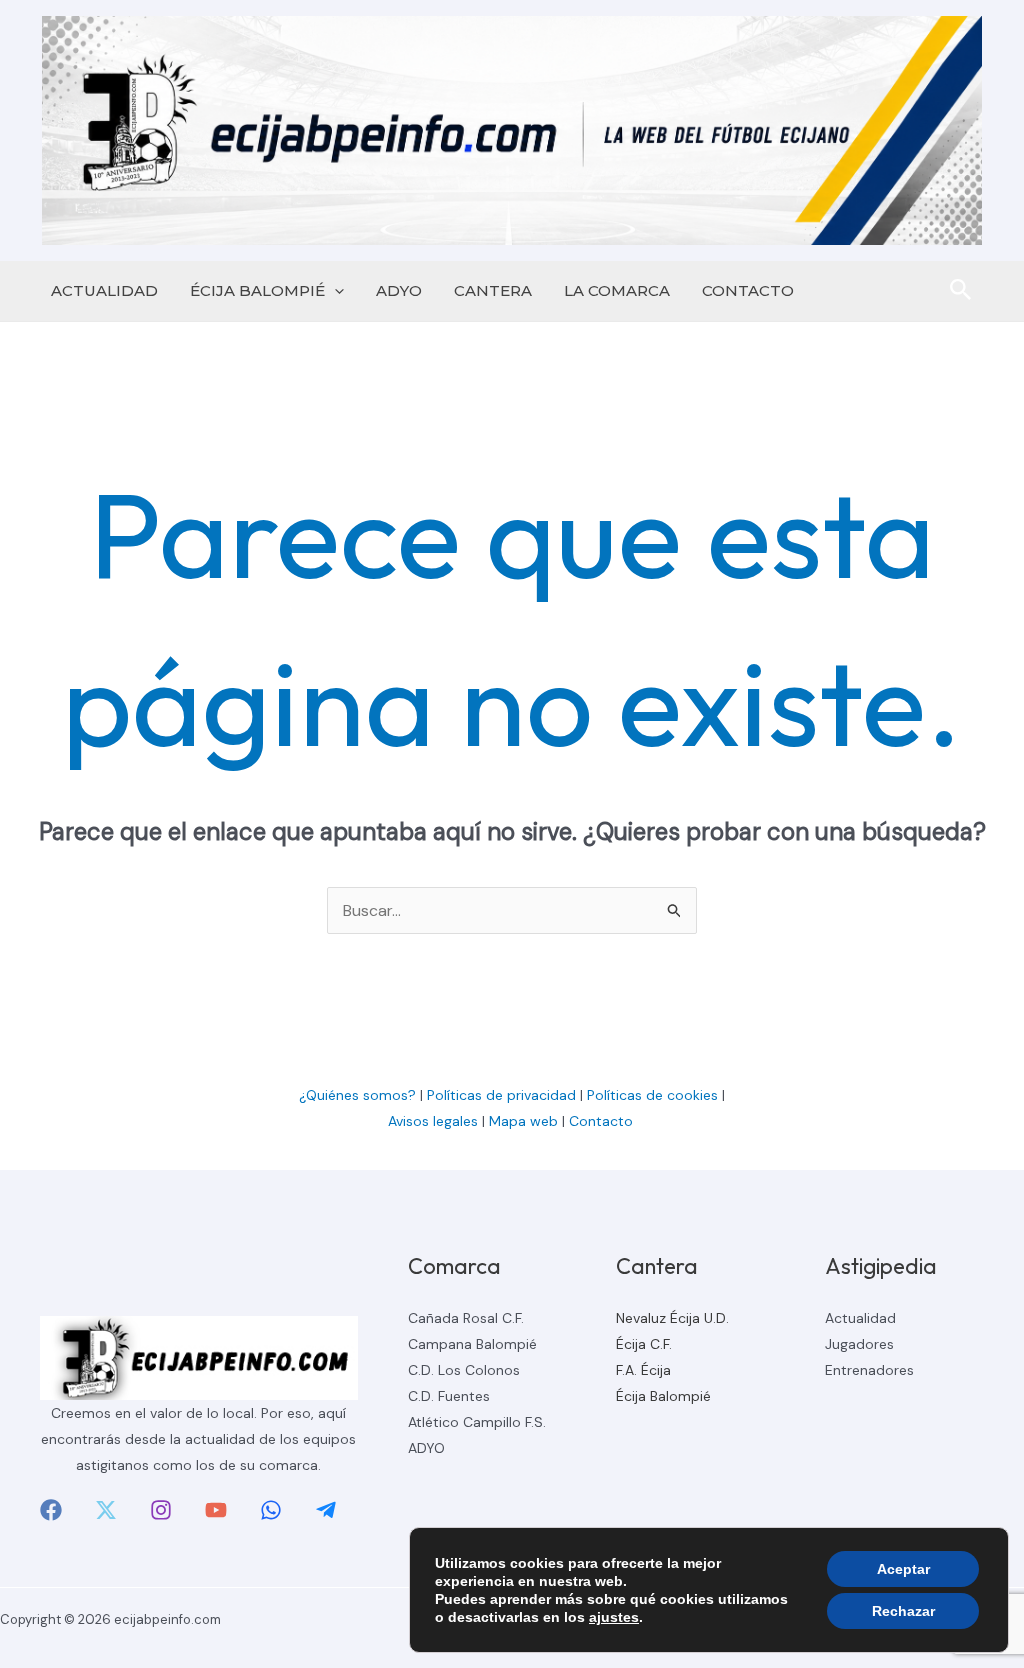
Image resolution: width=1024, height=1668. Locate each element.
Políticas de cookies (652, 1095)
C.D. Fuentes (449, 1396)
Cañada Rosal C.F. (466, 1318)
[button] (334, 291)
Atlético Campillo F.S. (477, 1422)
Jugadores (859, 1344)
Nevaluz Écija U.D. (672, 1318)
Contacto (603, 1121)
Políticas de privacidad (501, 1095)
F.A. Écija (643, 1370)
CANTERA (493, 290)
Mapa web (523, 1121)
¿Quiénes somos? (357, 1095)
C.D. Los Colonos (464, 1370)
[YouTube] (216, 1510)
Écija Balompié (663, 1396)
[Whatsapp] (271, 1510)
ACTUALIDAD (104, 290)
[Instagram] (161, 1510)
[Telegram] (326, 1510)
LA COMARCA (617, 290)
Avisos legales (433, 1121)
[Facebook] (51, 1510)
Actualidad (860, 1318)
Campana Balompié (472, 1344)
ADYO (399, 290)
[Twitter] (106, 1510)
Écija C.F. (644, 1344)
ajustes (614, 1617)
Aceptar (903, 1569)
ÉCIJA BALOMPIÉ (257, 290)
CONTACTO (748, 290)
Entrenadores (869, 1370)
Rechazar (903, 1611)
